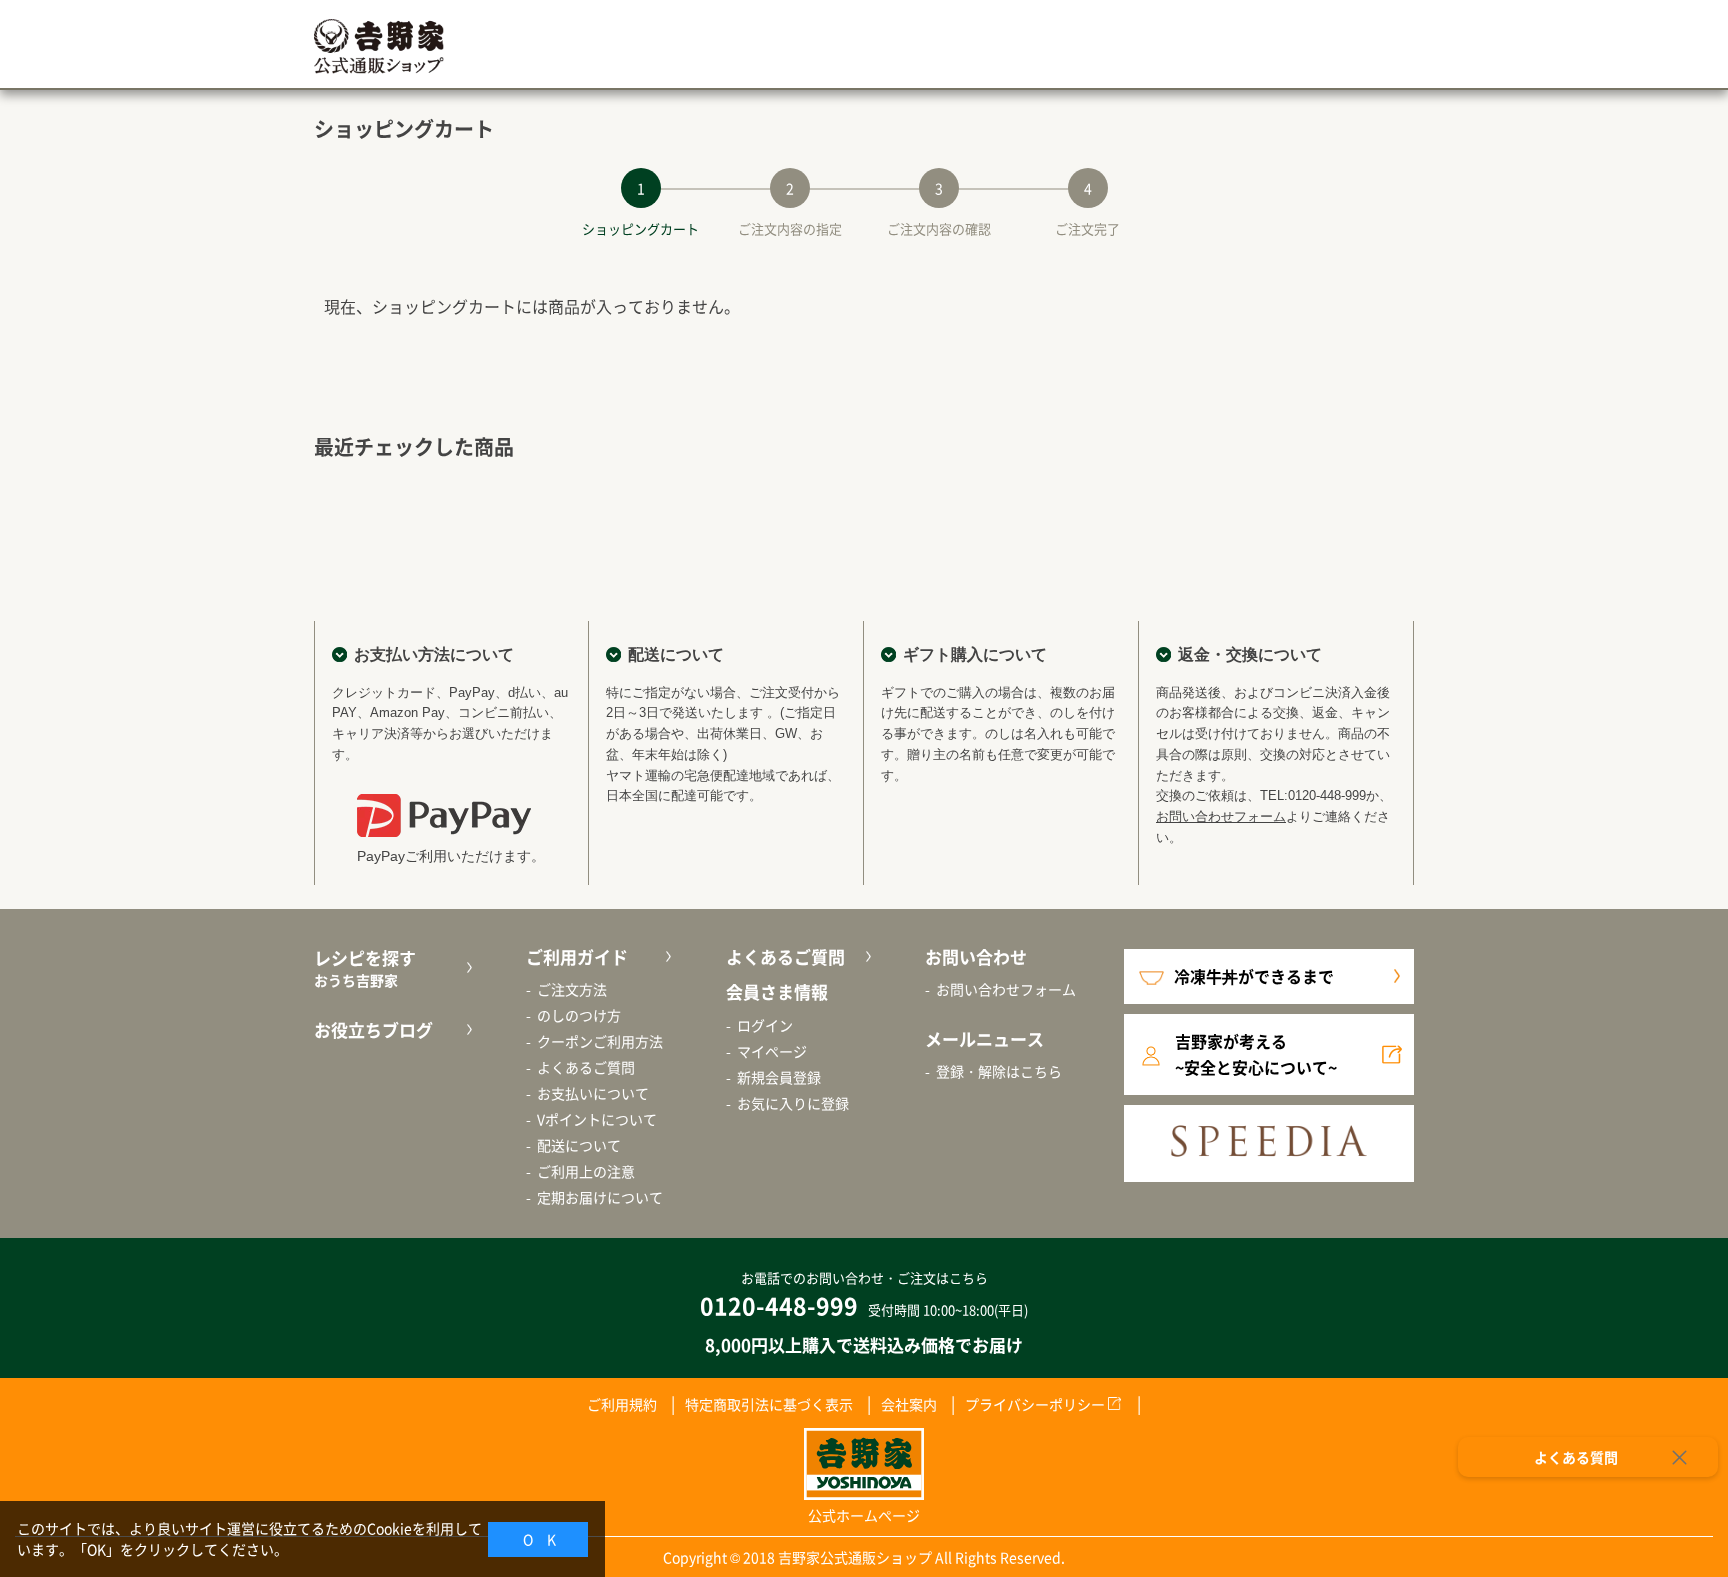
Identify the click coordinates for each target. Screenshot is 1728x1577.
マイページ (772, 1051)
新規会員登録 (779, 1077)
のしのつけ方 (579, 1015)
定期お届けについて (600, 1197)
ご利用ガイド (577, 956)
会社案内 (909, 1404)
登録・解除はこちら (999, 1071)
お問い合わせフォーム (1221, 816)
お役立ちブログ (373, 1029)
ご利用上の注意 (586, 1171)
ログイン (765, 1025)
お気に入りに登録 (793, 1103)
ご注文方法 (572, 989)
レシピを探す (365, 968)
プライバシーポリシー (1035, 1404)
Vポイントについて (597, 1119)
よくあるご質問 (586, 1067)
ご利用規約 (622, 1404)
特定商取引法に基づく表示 (769, 1404)
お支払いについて (593, 1093)
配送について (579, 1145)
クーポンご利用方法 (600, 1041)
